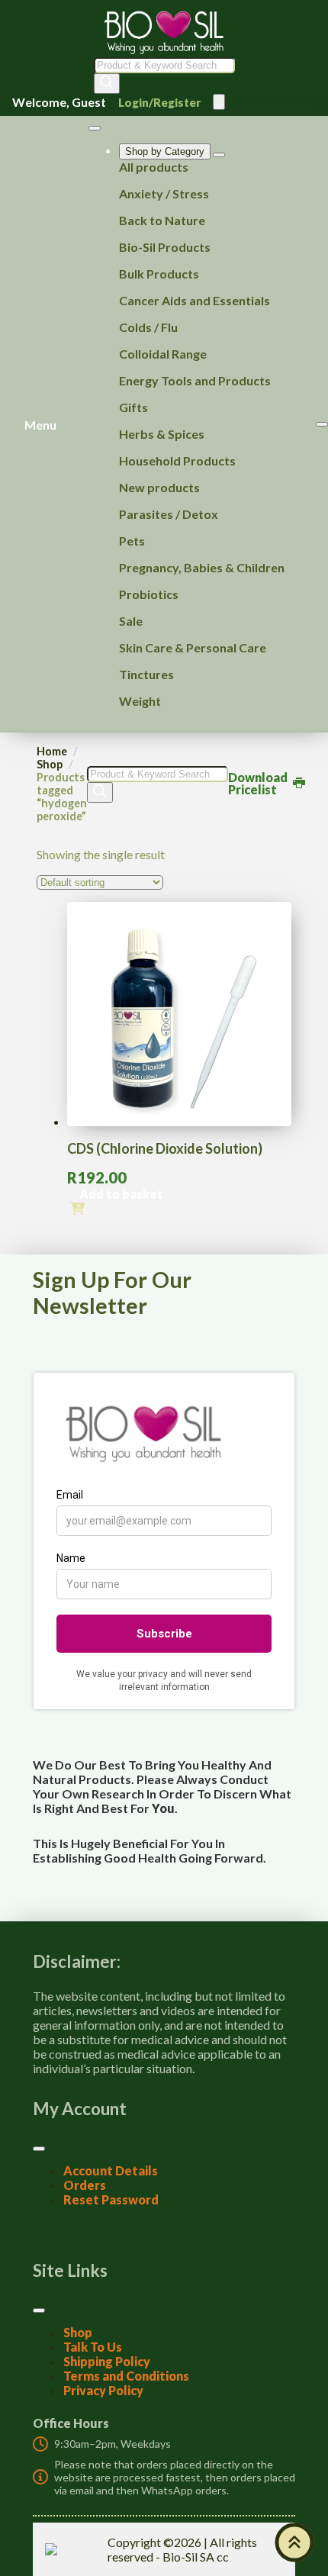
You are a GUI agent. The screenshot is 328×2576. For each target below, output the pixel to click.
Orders (85, 2185)
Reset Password (111, 2199)
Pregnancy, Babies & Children (202, 567)
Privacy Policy (103, 2390)
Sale (131, 621)
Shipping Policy (107, 2361)
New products (159, 487)
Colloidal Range (163, 354)
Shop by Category (165, 151)
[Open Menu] (219, 102)
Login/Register (159, 102)
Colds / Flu (148, 327)
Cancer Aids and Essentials (195, 300)
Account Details (111, 2170)
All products (154, 167)
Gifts (133, 407)
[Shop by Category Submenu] (219, 155)
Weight (140, 701)
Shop (50, 764)
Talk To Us (93, 2347)
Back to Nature (162, 220)
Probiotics (149, 594)
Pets (132, 541)
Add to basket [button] (121, 1194)
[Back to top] (294, 2542)
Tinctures (146, 674)
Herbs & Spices (162, 434)
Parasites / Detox (169, 514)
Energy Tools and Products (195, 380)
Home (52, 751)
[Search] (107, 84)
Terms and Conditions (126, 2376)
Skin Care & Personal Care (193, 647)
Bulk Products (159, 274)
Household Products (177, 460)
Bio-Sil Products (165, 247)
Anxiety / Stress (164, 193)
